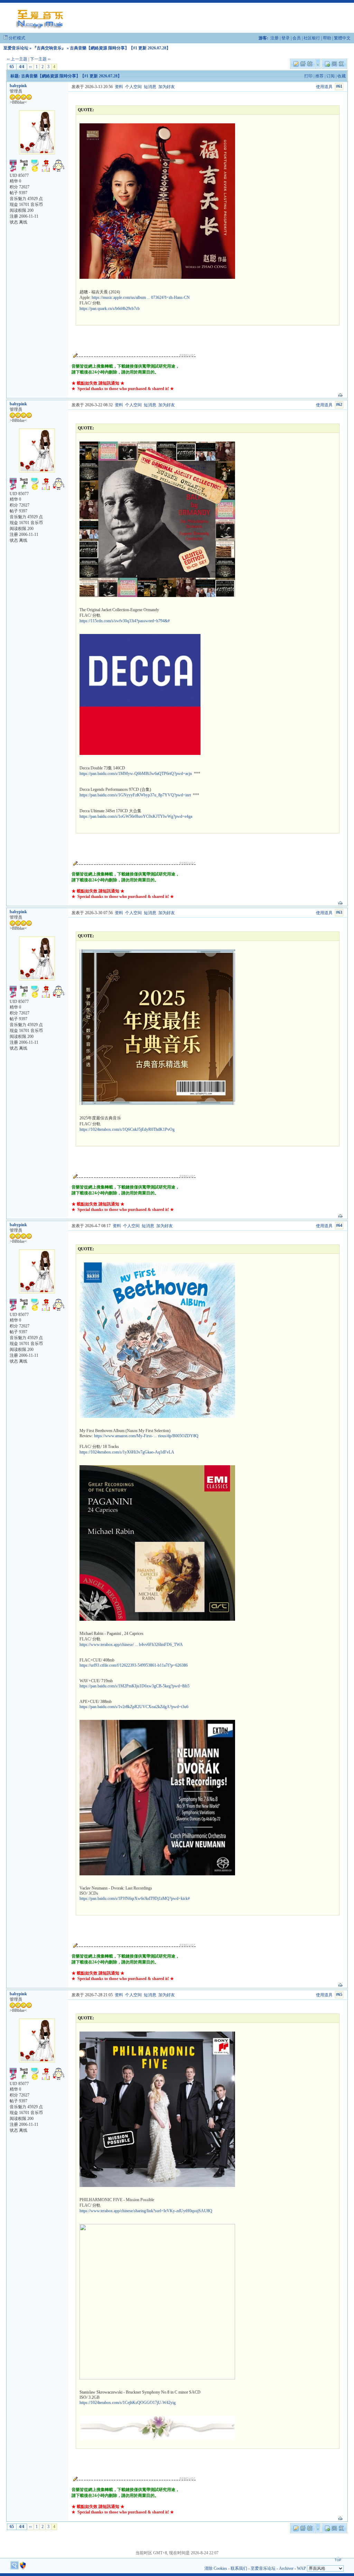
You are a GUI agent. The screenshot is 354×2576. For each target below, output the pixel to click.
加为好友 (167, 87)
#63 (339, 912)
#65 (339, 1995)
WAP (301, 2568)
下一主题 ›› (40, 59)
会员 (297, 38)
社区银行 (312, 38)
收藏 (342, 76)
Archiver (286, 2568)
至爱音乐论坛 (16, 48)
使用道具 (324, 87)
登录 (286, 38)
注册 (274, 38)
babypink (18, 86)
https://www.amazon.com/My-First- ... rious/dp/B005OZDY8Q (146, 1436)
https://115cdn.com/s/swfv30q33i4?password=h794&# (125, 621)
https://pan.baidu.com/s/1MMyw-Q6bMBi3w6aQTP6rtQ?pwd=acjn (136, 774)
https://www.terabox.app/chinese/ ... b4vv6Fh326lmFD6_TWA (131, 1645)
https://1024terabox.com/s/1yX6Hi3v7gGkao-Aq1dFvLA (127, 1452)
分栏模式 (17, 38)
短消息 (150, 87)
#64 (339, 1225)
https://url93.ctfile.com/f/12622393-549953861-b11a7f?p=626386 (134, 1665)
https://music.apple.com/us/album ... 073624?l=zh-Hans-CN (141, 297)
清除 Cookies (216, 2568)
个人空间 (133, 87)
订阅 (330, 76)
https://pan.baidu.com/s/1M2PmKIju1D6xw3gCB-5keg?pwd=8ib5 (134, 1686)
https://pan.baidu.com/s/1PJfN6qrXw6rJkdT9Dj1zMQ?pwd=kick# (135, 1898)
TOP (338, 2560)
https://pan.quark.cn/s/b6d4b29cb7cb (110, 309)
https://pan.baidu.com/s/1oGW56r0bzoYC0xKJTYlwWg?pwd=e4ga (136, 816)
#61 (339, 86)
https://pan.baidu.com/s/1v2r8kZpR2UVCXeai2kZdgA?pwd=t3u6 (134, 1707)
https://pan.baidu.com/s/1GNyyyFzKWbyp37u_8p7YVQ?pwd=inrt (135, 795)
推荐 (319, 76)
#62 (339, 405)
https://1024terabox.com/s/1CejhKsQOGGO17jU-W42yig (128, 2403)
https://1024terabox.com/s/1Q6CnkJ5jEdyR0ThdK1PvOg (127, 1129)
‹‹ (30, 67)
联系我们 (239, 2568)
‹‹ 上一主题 (17, 59)
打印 (308, 76)
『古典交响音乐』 (49, 48)
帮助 (327, 38)
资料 (119, 87)
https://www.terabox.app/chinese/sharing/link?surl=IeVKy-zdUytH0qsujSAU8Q (146, 2211)
